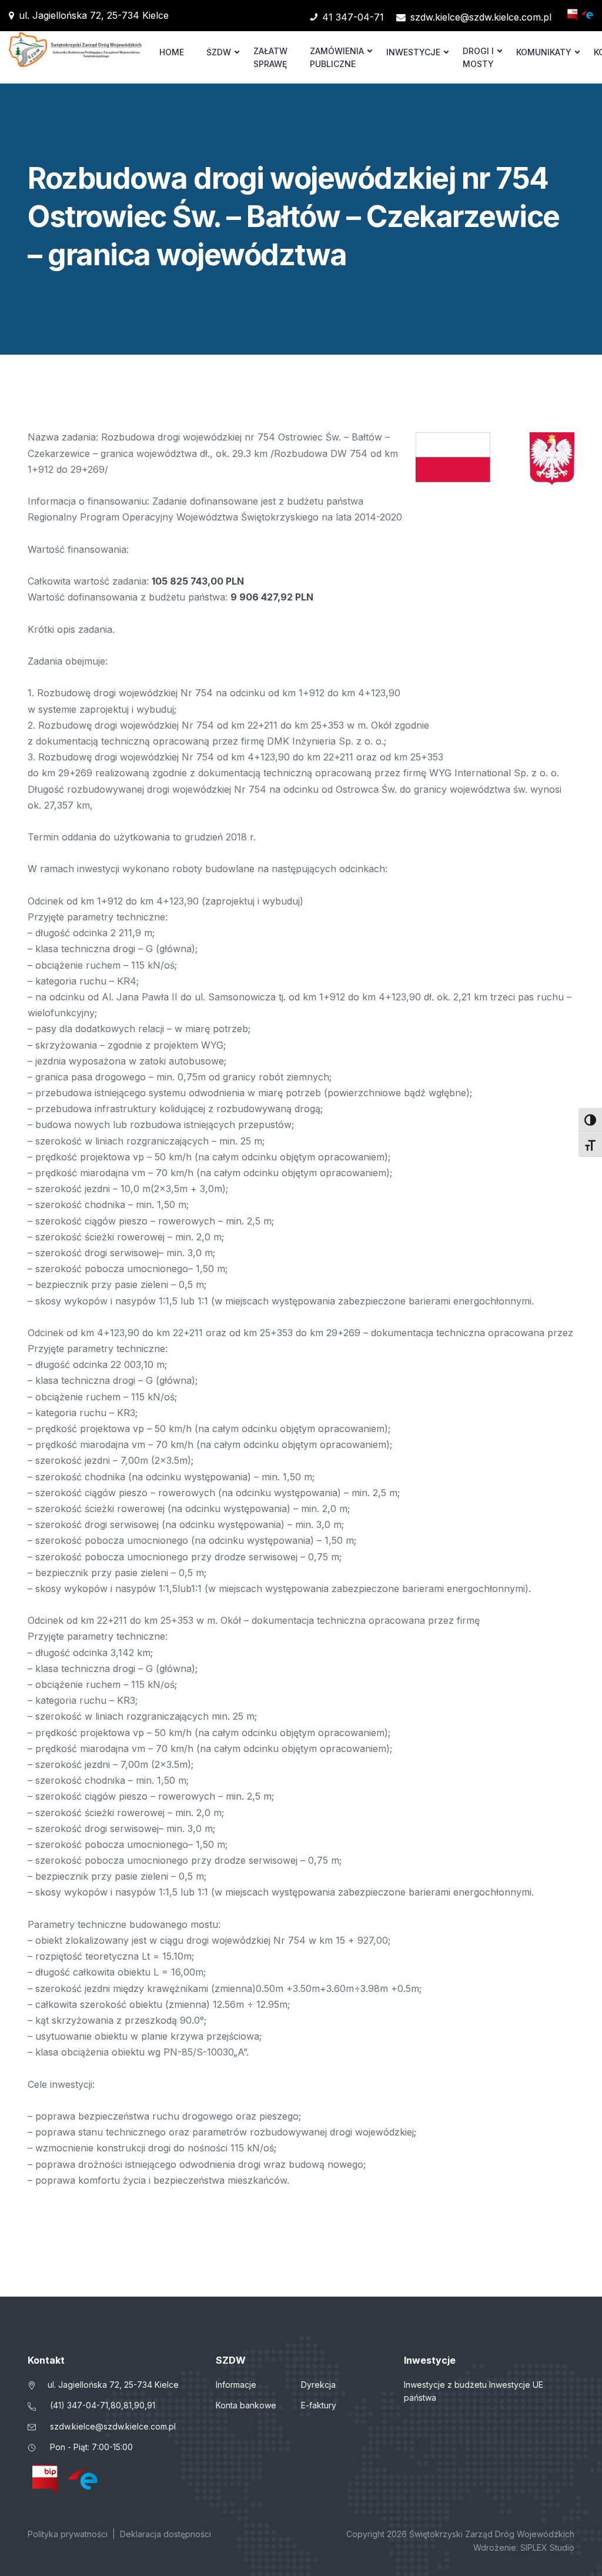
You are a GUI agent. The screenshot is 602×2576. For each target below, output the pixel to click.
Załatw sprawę (270, 57)
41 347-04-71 (353, 17)
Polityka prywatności (68, 2534)
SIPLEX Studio (547, 2547)
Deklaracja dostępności (165, 2534)
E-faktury (319, 2405)
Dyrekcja (318, 2385)
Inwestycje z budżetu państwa (445, 2391)
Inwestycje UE (516, 2385)
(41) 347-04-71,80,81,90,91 (103, 2405)
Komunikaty (544, 52)
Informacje (236, 2385)
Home (172, 52)
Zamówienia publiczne (337, 57)
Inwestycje (413, 52)
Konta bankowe (246, 2405)
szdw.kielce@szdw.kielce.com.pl (481, 17)
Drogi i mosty (478, 57)
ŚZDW (219, 52)
